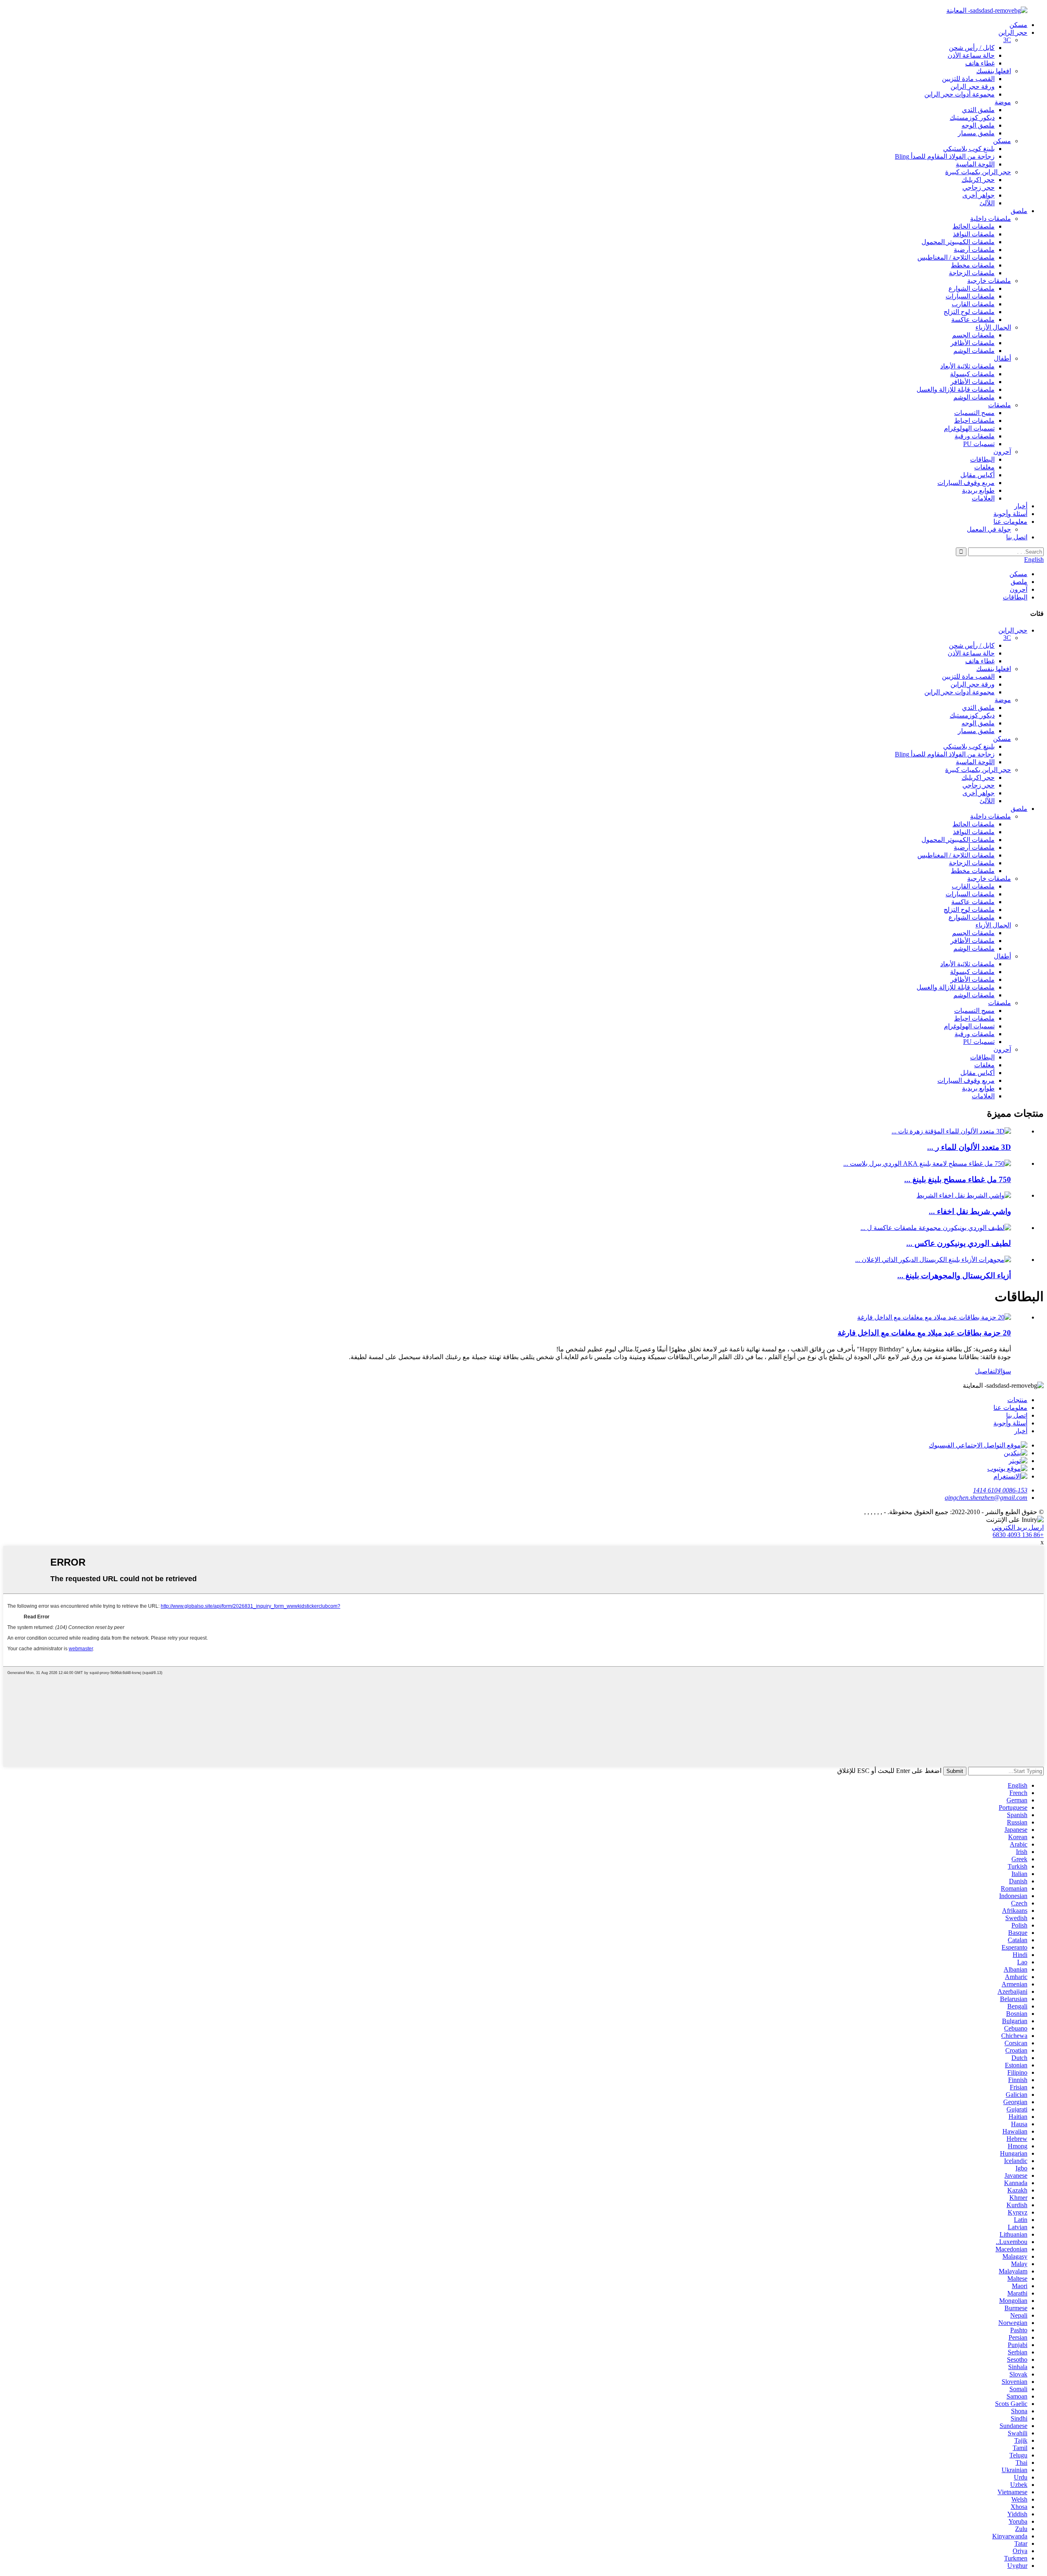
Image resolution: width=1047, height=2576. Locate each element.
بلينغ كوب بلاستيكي (969, 149)
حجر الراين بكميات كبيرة (978, 172)
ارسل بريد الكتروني (1018, 1527)
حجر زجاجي (978, 187)
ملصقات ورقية (975, 436)
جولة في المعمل (989, 529)
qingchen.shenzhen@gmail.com (986, 1498)
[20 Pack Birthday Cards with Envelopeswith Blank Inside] (934, 1317)
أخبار (1021, 506)
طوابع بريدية (978, 490)
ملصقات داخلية (991, 219)
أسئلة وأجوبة (1010, 514)
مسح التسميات (974, 413)
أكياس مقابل (977, 475)
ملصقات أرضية (974, 250)
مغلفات (984, 467)
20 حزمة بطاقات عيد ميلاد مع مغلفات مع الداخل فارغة (924, 1333)
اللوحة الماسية (975, 164)
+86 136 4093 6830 (1018, 1535)
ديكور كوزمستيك (972, 118)
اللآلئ (987, 203)
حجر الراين (1013, 33)
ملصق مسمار (976, 133)
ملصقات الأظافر (973, 343)
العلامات (983, 498)
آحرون (1002, 452)
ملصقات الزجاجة (972, 273)
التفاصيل (986, 1371)
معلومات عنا (1010, 522)
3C (1007, 40)
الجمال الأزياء (993, 327)
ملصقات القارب (973, 304)
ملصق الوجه (978, 125)
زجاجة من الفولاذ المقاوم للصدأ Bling (945, 156)
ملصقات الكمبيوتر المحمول (958, 242)
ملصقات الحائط (974, 226)
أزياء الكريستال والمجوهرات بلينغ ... (954, 1276)
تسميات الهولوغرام (969, 428)
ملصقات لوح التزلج (969, 312)
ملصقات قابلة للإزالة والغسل (956, 389)
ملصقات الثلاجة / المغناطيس (956, 257)
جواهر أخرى (978, 195)
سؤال (1004, 1371)
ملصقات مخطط (973, 265)
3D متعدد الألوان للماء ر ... (969, 1147)
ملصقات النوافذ (974, 234)
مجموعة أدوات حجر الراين (959, 94)
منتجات (1017, 1400)
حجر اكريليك (978, 180)
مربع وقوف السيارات (966, 483)
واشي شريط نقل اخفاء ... (970, 1211)
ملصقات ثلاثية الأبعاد (967, 366)
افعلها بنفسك (994, 71)
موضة (1003, 102)
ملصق (1019, 211)
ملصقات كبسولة (972, 374)
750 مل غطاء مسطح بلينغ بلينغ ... (958, 1179)
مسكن (1018, 25)
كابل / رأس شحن (972, 48)
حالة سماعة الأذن (971, 55)
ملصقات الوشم (974, 351)
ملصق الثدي (978, 110)
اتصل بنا (1017, 537)
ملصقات (1000, 405)
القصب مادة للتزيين (968, 79)
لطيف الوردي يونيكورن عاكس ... (959, 1243)
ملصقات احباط (974, 421)
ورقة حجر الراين (973, 86)
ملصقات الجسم (973, 335)
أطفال (1002, 358)
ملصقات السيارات (970, 296)
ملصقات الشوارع (972, 288)
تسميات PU (979, 444)
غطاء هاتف (980, 63)
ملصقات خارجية (989, 281)
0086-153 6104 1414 (1000, 1490)
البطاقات (982, 459)
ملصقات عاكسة (973, 320)
